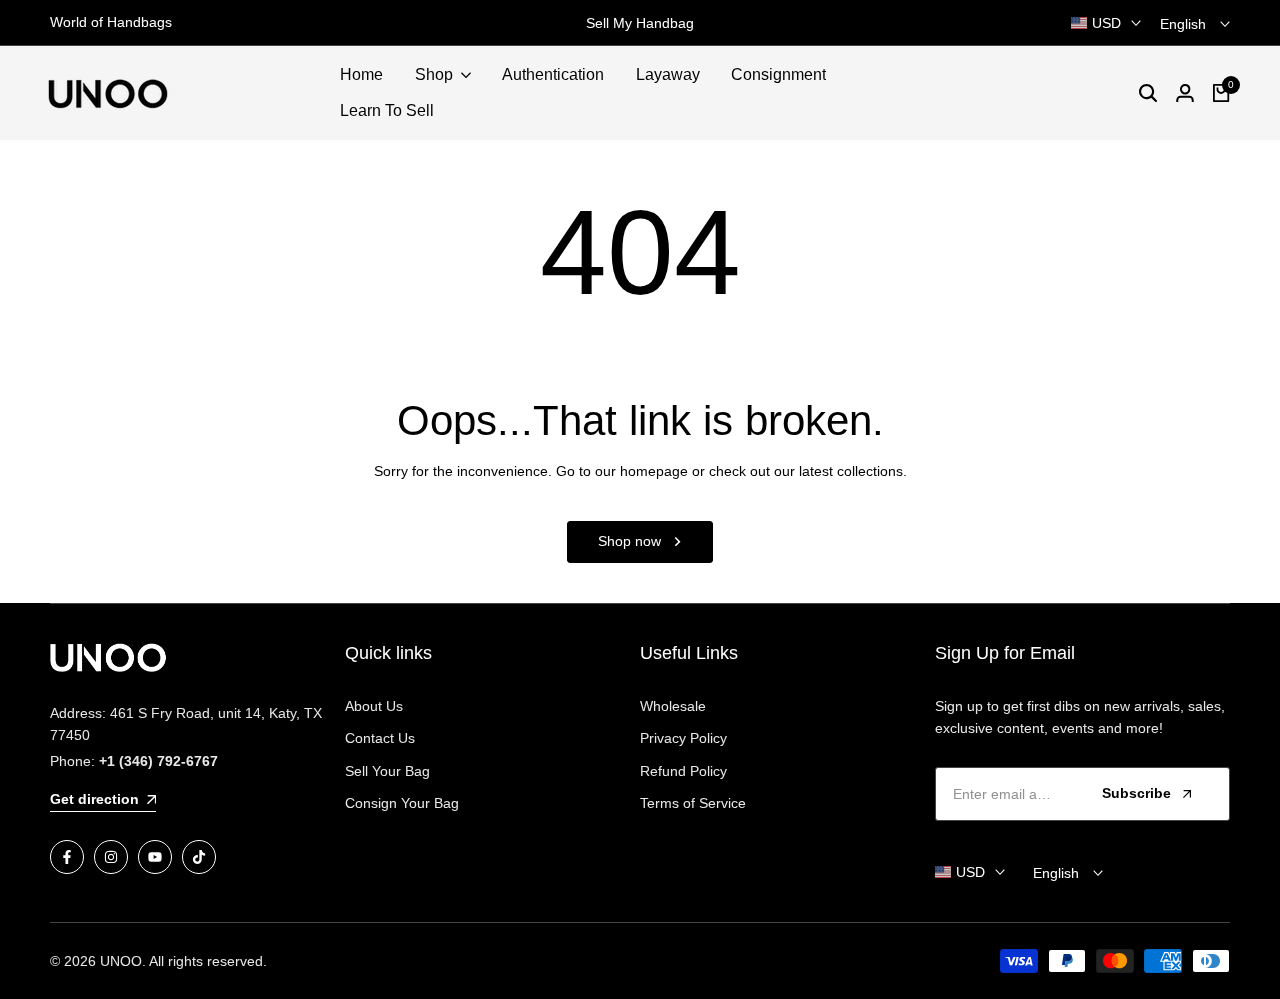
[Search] (1148, 93)
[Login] (1185, 93)
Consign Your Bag (402, 803)
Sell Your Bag (387, 771)
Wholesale (673, 706)
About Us (374, 706)
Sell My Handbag (640, 23)
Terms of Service (693, 803)
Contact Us (380, 738)
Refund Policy (683, 771)
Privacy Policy (683, 738)
